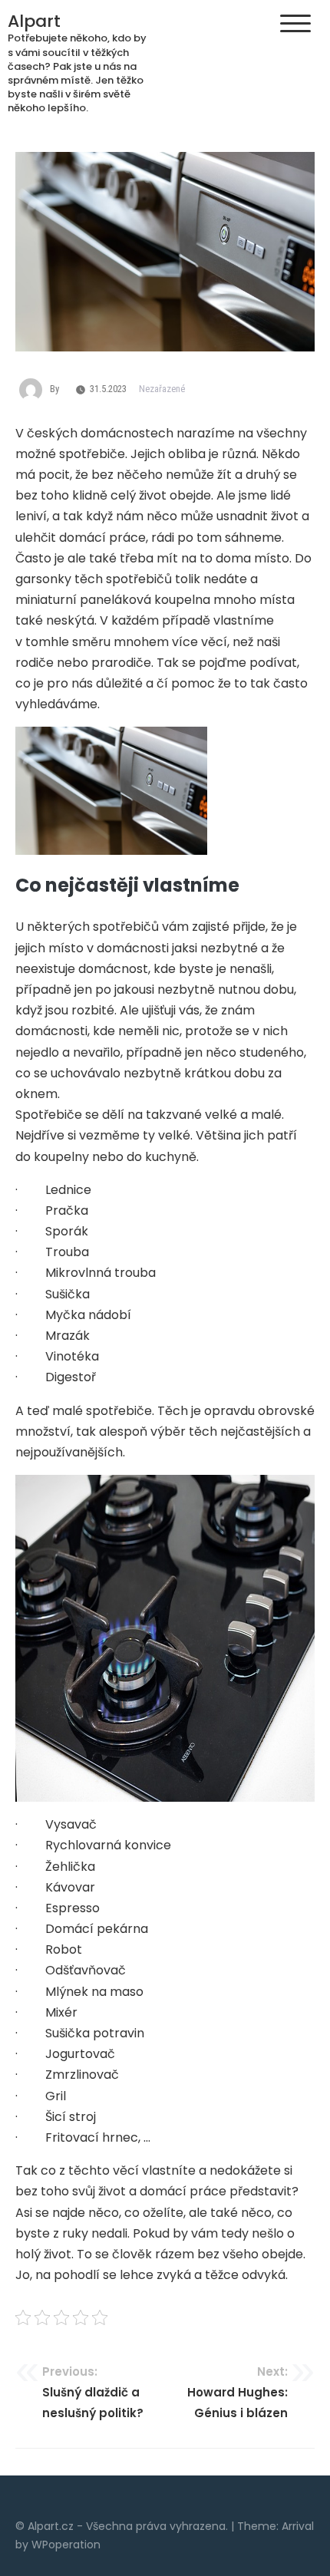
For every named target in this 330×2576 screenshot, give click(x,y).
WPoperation (66, 2545)
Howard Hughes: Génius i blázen (238, 2392)
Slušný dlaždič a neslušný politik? (93, 2392)
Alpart (34, 21)
